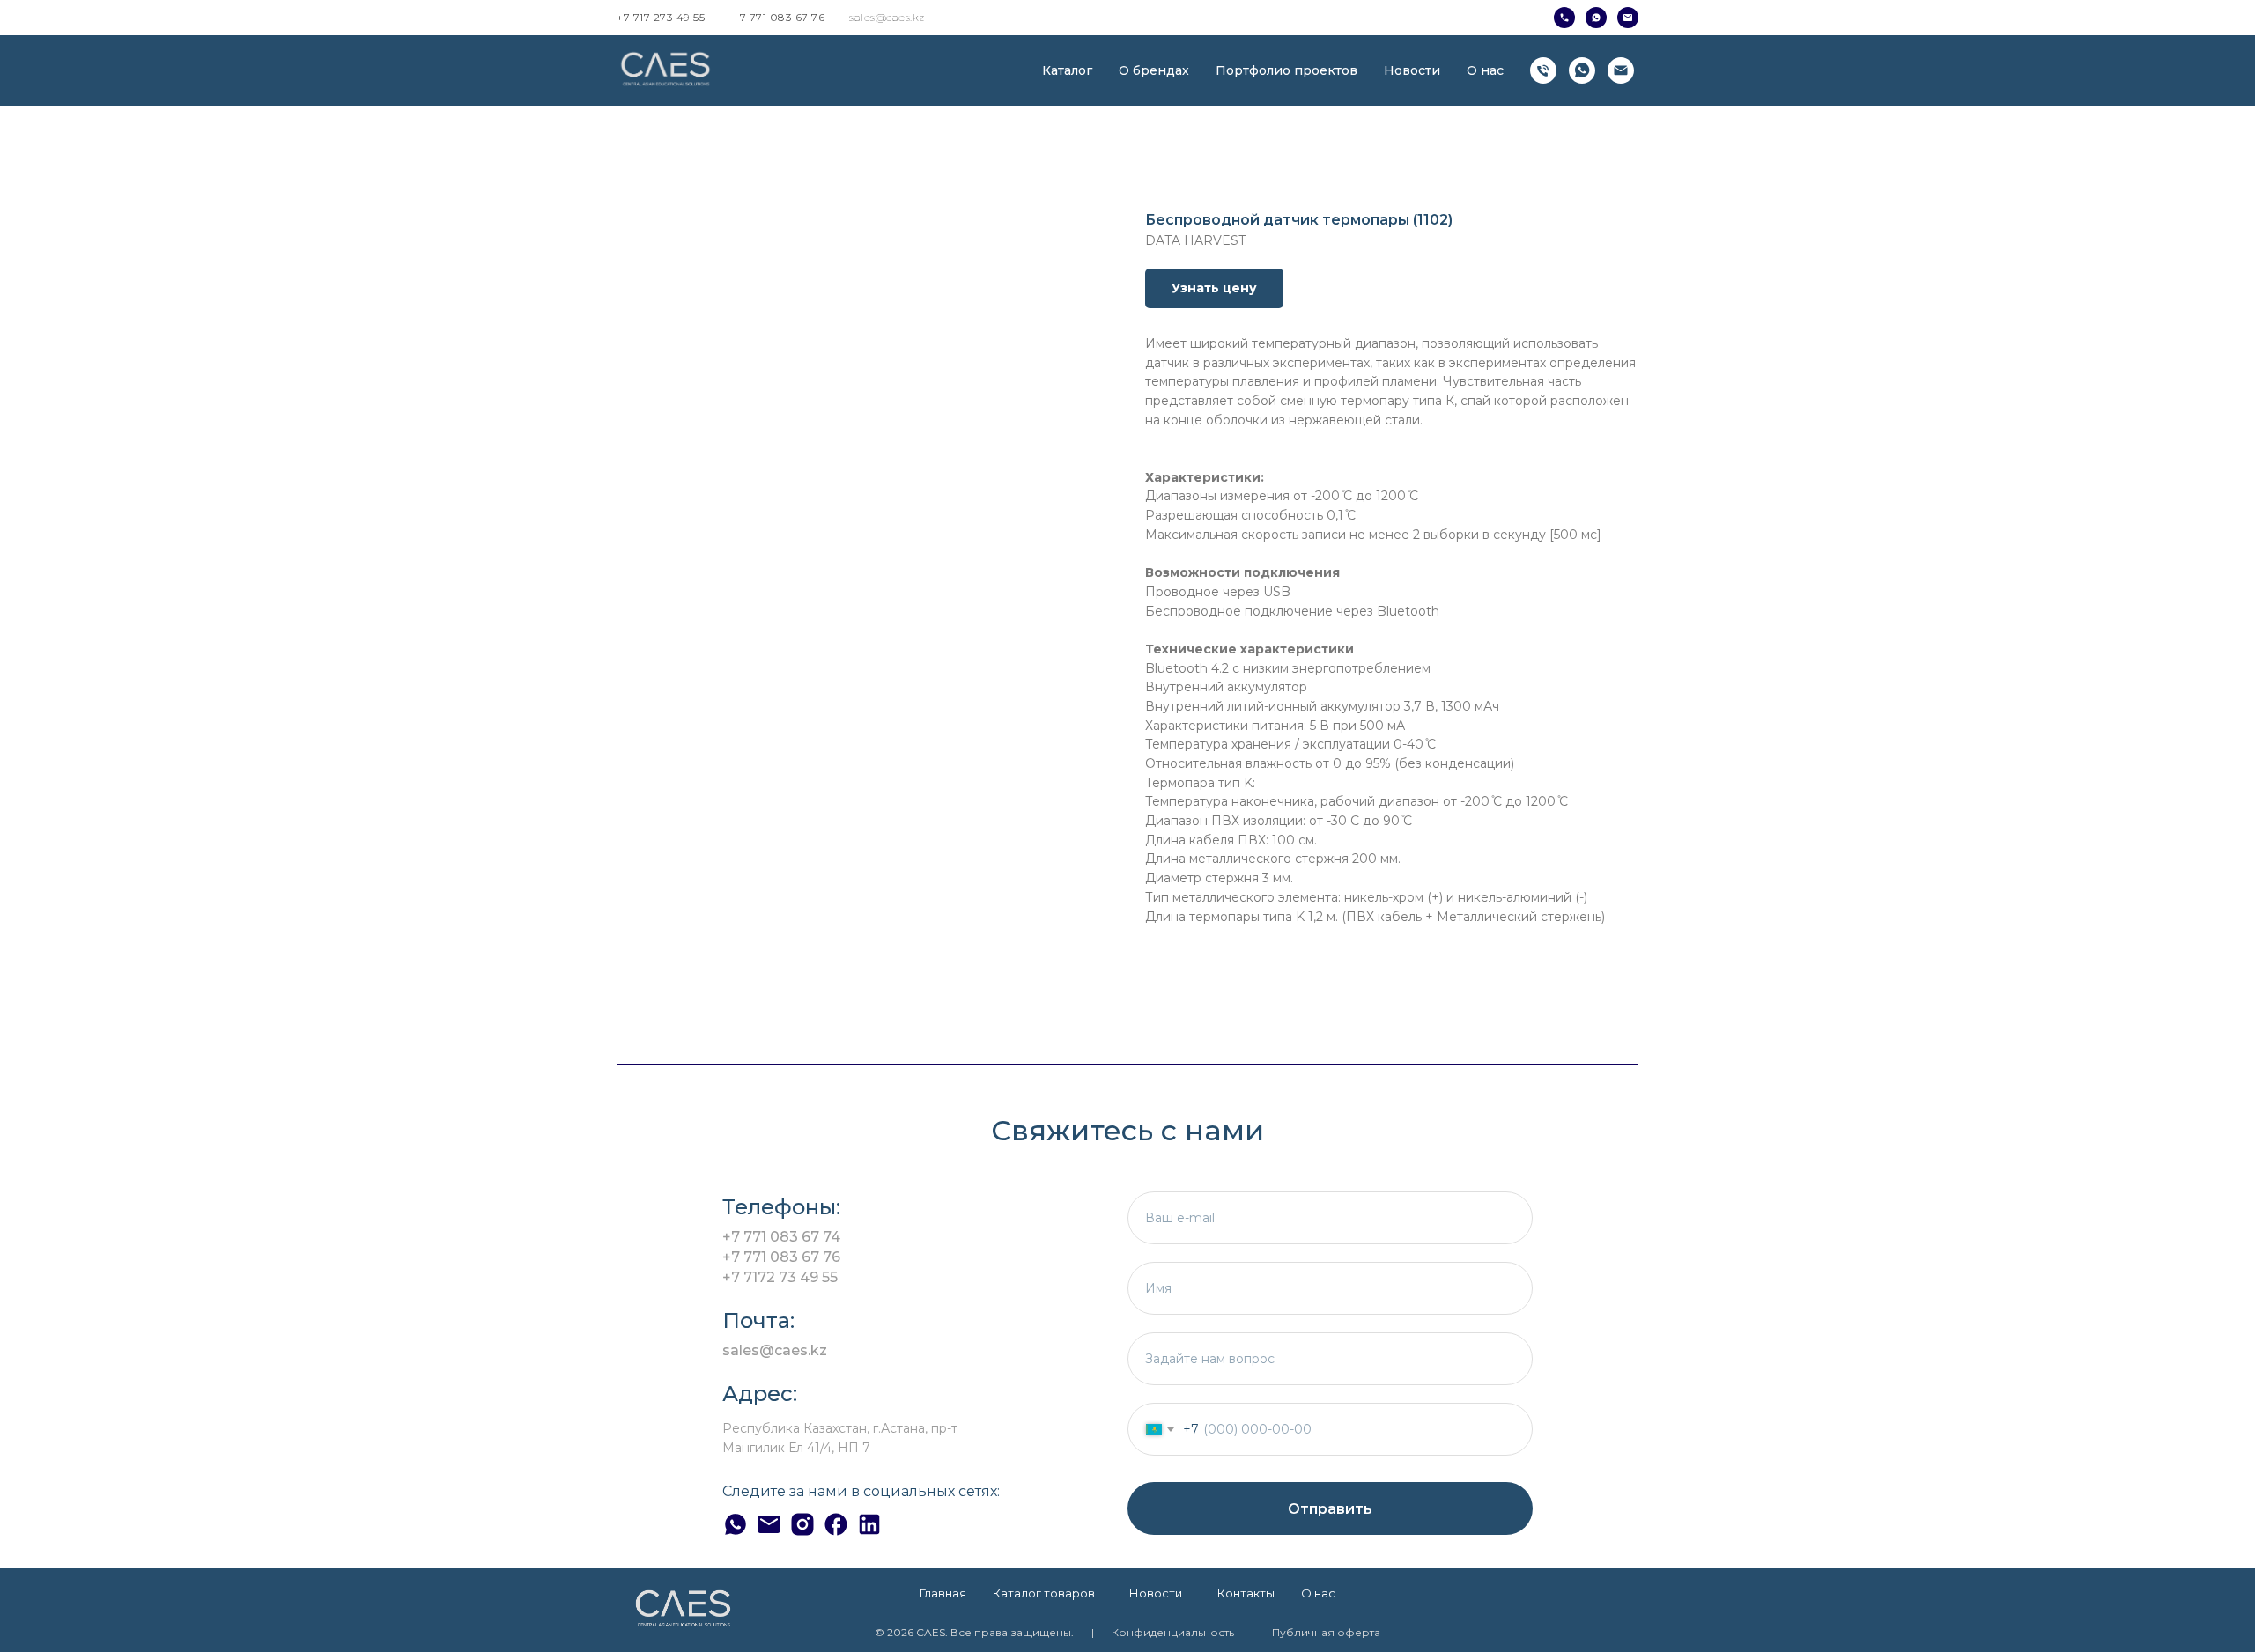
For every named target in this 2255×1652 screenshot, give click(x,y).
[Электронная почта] (1621, 70)
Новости (1412, 70)
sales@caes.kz (887, 17)
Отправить (1330, 1509)
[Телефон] (1543, 70)
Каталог (1067, 70)
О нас (1485, 70)
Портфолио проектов (1286, 70)
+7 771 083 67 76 (779, 17)
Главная (943, 1593)
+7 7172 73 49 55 (780, 1277)
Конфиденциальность (1173, 1632)
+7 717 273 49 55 (661, 17)
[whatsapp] (1582, 70)
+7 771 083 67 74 (781, 1237)
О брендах (1154, 70)
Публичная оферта (1326, 1632)
